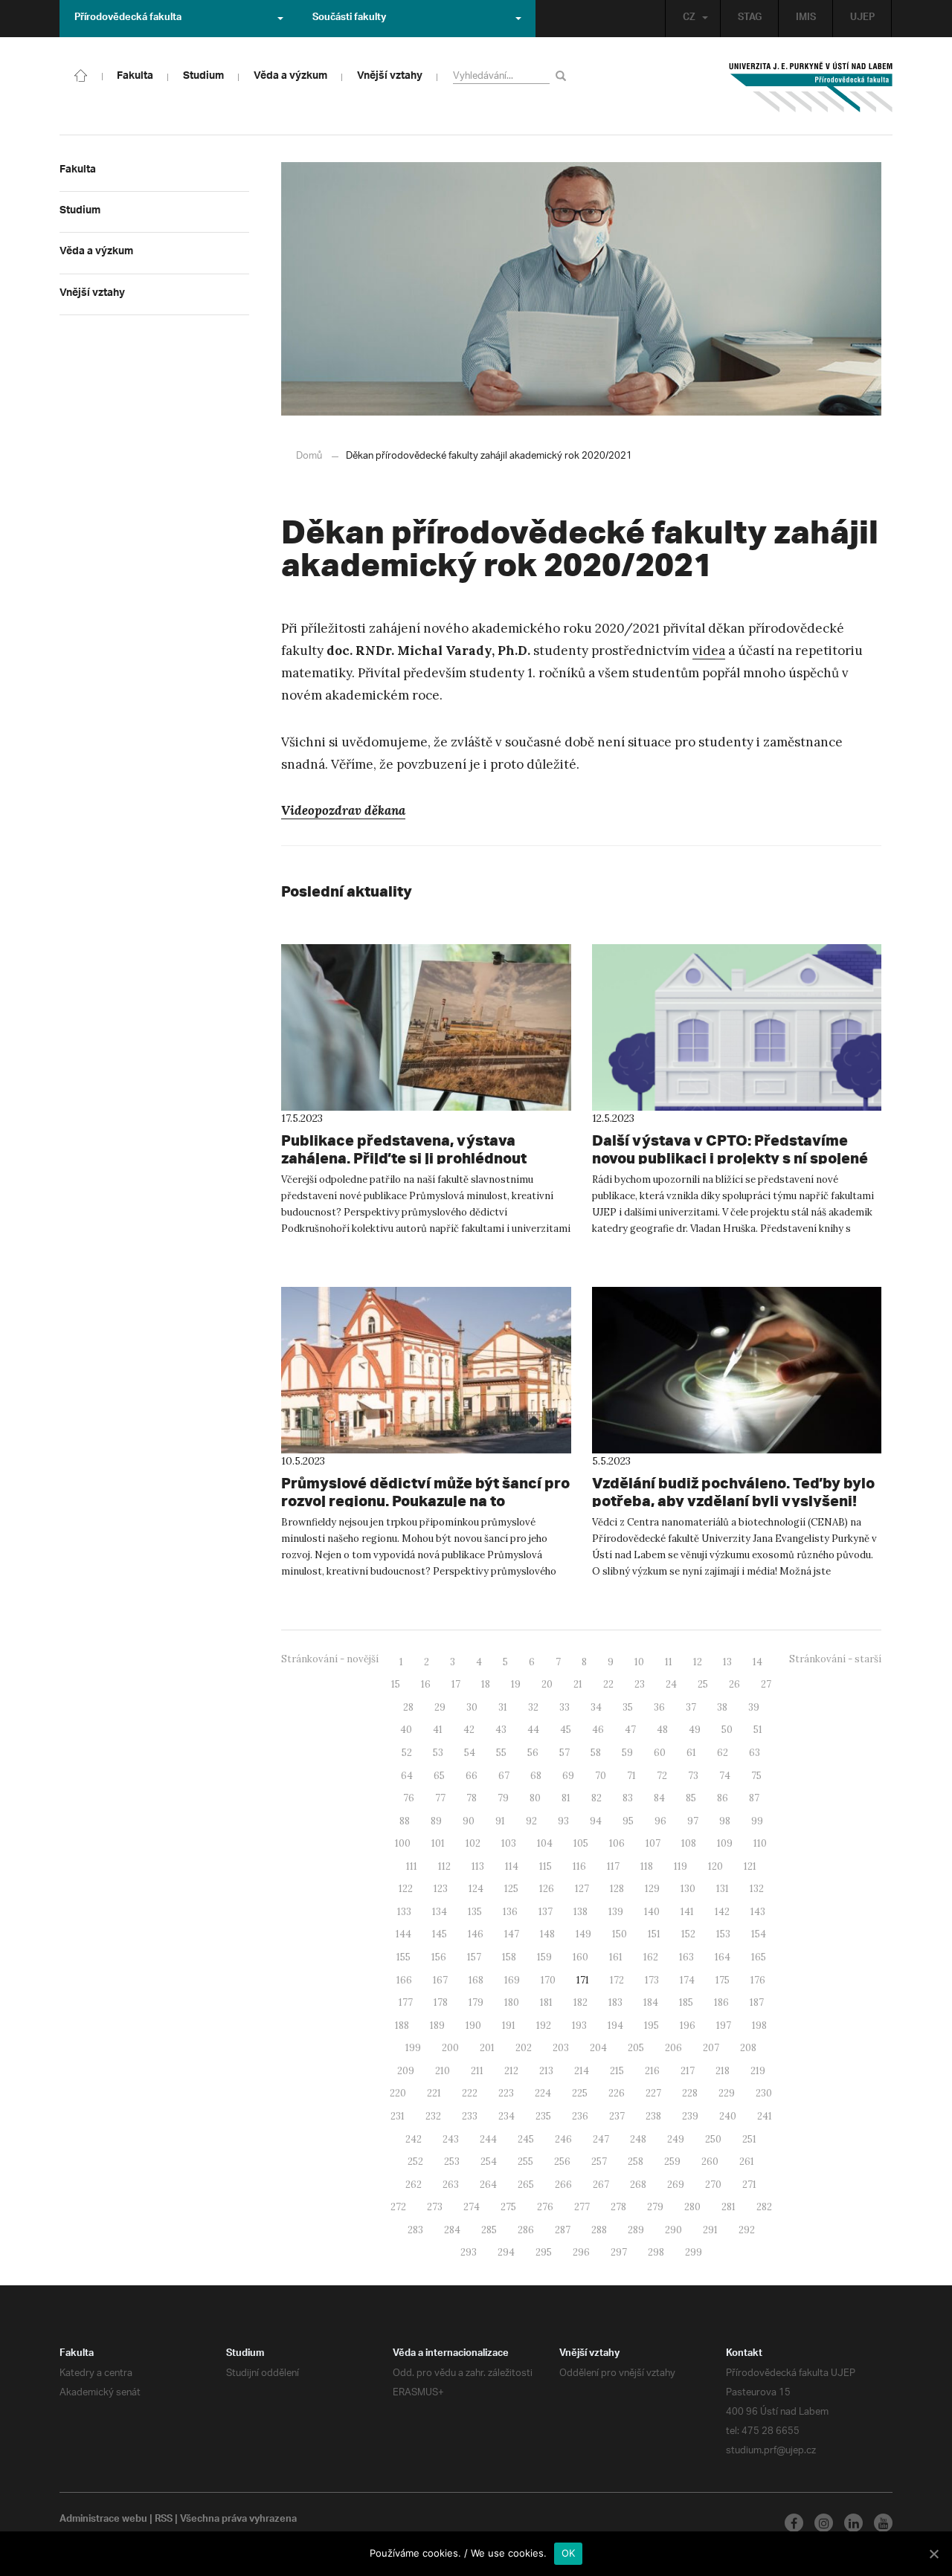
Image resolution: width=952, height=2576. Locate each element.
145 (440, 1934)
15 (396, 1684)
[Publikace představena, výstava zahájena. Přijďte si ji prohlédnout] (426, 1027)
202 (524, 2048)
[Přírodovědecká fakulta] (81, 74)
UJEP (862, 19)
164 (723, 1957)
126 (547, 1889)
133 (404, 1912)
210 (443, 2071)
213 (546, 2071)
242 (414, 2139)
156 (439, 1957)
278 (618, 2207)
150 (620, 1934)
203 (561, 2048)
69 (568, 1776)
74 (725, 1776)
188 (402, 2025)
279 (655, 2207)
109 (725, 1843)
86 (723, 1798)
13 (727, 1662)
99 (757, 1821)
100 (403, 1843)
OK (569, 2553)
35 (628, 1707)
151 (654, 1934)
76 (409, 1798)
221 (434, 2093)
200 (450, 2048)
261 (747, 2162)
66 (472, 1776)
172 (617, 1980)
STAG (750, 19)
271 (749, 2185)
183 (615, 2002)
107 (653, 1843)
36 (659, 1707)
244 (488, 2139)
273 (435, 2207)
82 (596, 1798)
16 (426, 1684)
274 (472, 2207)
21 (578, 1684)
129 (652, 1889)
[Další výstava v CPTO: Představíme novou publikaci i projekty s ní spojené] (737, 1027)
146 (476, 1934)
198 (759, 2025)
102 (473, 1843)
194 (615, 2025)
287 (563, 2230)
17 (456, 1684)
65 (439, 1776)
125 (511, 1889)
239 (690, 2116)
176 (758, 1980)
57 (565, 1753)
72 (662, 1776)
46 (598, 1730)
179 (476, 2002)
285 (489, 2230)
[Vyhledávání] (563, 75)
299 (694, 2252)
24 (671, 1684)
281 (729, 2207)
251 (749, 2139)
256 (562, 2162)
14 (758, 1662)
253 (452, 2162)
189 (437, 2025)
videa (709, 651)
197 (724, 2025)
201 (487, 2048)
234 (506, 2116)
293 (469, 2252)
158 (509, 1957)
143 (758, 1912)
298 (656, 2252)
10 (639, 1662)
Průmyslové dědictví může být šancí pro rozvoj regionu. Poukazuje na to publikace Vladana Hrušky (425, 1501)
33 (565, 1707)
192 (544, 2025)
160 (580, 1957)
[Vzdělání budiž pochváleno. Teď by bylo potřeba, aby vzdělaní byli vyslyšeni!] (737, 1370)
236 (580, 2116)
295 (544, 2252)
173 (652, 1980)
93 (563, 1821)
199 (413, 2048)
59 (627, 1753)
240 (728, 2116)
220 (398, 2093)
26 (734, 1684)
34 (596, 1707)
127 (582, 1889)
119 (681, 1866)
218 (723, 2071)
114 (512, 1866)
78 (472, 1798)
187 (757, 2002)
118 (647, 1866)
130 (688, 1889)
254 (489, 2162)
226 (617, 2093)
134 (440, 1912)
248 (638, 2139)
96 (660, 1821)
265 (526, 2185)
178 (441, 2002)
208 (748, 2048)
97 (693, 1821)
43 (501, 1730)
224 (543, 2093)
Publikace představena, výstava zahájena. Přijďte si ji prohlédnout (404, 1149)
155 (403, 1957)
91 (500, 1821)
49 (695, 1730)
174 (687, 1980)
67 (504, 1776)
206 (673, 2048)
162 (651, 1957)
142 (722, 1912)
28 (408, 1707)
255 (525, 2162)
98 (725, 1821)
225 (580, 2093)
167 (440, 1980)
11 (669, 1662)
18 (486, 1684)
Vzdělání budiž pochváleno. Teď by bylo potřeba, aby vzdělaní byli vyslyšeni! (733, 1492)
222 (470, 2093)
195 (652, 2025)
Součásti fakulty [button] (349, 19)
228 (690, 2093)
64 (407, 1776)
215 (617, 2071)
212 (511, 2071)
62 (723, 1753)
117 (613, 1866)
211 (477, 2071)
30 (472, 1707)
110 (760, 1843)
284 (452, 2230)
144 (403, 1934)
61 (691, 1753)
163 (686, 1957)
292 (747, 2230)
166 (404, 1980)
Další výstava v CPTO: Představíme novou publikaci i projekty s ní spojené (730, 1149)
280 (692, 2207)
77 (440, 1798)
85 (691, 1798)
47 (630, 1730)
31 (503, 1707)
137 (546, 1912)
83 (628, 1798)
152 (688, 1934)
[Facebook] (794, 2523)
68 (536, 1776)
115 (546, 1866)
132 (757, 1889)
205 (636, 2048)
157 (474, 1957)
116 (579, 1866)
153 (723, 1934)
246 (563, 2139)
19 (516, 1684)
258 (636, 2162)
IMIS (806, 19)
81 (566, 1798)
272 (398, 2207)
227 (653, 2093)
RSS (164, 2520)
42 (469, 1730)
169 (512, 1980)
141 (687, 1912)
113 (478, 1866)
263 (451, 2185)
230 (764, 2093)
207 (711, 2048)
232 (433, 2116)
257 (599, 2162)
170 (548, 1980)
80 (535, 1798)
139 (616, 1912)
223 (506, 2093)
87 (754, 1798)
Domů (309, 456)
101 (438, 1843)
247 (601, 2139)
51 (758, 1730)
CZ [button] (689, 19)
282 (764, 2207)
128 (617, 1889)
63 (755, 1753)
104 (545, 1843)
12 (698, 1662)
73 (693, 1776)
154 (759, 1934)
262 (414, 2185)
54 (470, 1753)
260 (710, 2162)
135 (475, 1912)
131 (723, 1889)
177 (406, 2002)
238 (653, 2116)
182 (580, 2002)
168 (476, 1980)
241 (765, 2116)
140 (652, 1912)
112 (444, 1866)
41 (438, 1730)
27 (766, 1684)
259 (672, 2162)
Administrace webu (103, 2520)
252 (415, 2162)
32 (533, 1707)
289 (636, 2230)
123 (441, 1889)
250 (713, 2139)
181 (546, 2002)
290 (673, 2230)
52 (407, 1753)
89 (436, 1821)
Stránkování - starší (835, 1659)
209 (406, 2071)
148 (547, 1934)
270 (713, 2185)
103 (509, 1843)
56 (533, 1753)
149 (583, 1934)
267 (601, 2185)
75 (756, 1776)
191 (509, 2025)
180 (512, 2002)
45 (566, 1730)
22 (608, 1684)
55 (501, 1753)
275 (508, 2207)
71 (631, 1776)
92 (531, 1821)
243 (451, 2139)
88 (405, 1821)
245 (526, 2139)
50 (727, 1730)
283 (415, 2230)
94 (596, 1821)
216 (652, 2071)
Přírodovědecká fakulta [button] (128, 19)
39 (754, 1707)
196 (688, 2025)
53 (438, 1753)
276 (545, 2207)
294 (506, 2252)
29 (440, 1707)
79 (503, 1798)
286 (526, 2230)
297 (619, 2252)
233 (470, 2116)
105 (581, 1843)
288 (599, 2230)
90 (469, 1821)
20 (547, 1684)
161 (616, 1957)
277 (582, 2207)
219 (758, 2071)
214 (582, 2071)
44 (533, 1730)
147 (512, 1934)
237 (617, 2116)
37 (691, 1707)
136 (510, 1912)
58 (596, 1753)
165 (759, 1957)
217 (688, 2071)
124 (476, 1889)
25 (703, 1684)
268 (638, 2185)
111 (412, 1866)
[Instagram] (824, 2523)
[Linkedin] (853, 2523)
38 (722, 1707)
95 (628, 1821)
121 (750, 1866)
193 (579, 2025)
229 (727, 2093)
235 (543, 2116)
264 (488, 2185)
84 (659, 1798)
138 (580, 1912)
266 (563, 2185)
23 (640, 1684)
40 (406, 1730)
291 (710, 2230)
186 (721, 2002)
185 (686, 2002)
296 (581, 2252)
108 (689, 1843)
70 (601, 1776)
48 (662, 1730)
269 (676, 2185)
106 (617, 1843)
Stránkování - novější (330, 1659)
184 (651, 2002)
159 (544, 1957)
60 (660, 1753)
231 (398, 2116)
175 (723, 1980)
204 (598, 2048)
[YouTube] (883, 2523)
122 (406, 1889)
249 (676, 2139)
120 (715, 1866)
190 (473, 2025)
